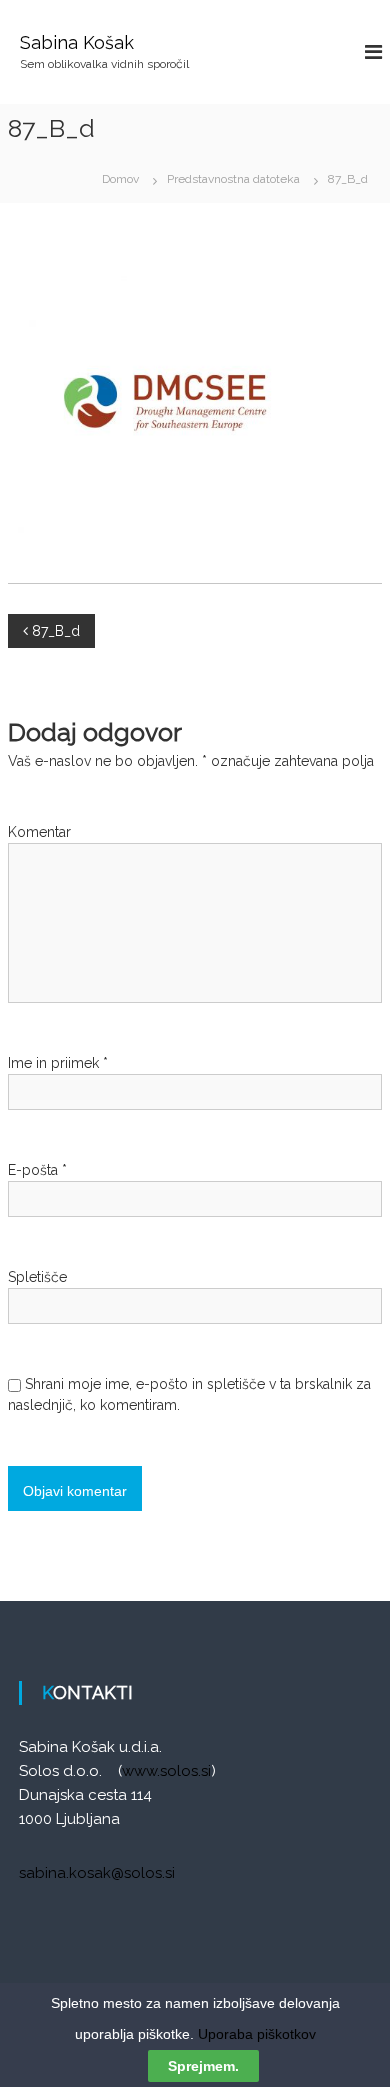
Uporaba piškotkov (257, 2034)
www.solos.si (166, 1771)
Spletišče (37, 1277)
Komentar (39, 832)
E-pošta (37, 1170)
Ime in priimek (58, 1063)
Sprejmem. (203, 2066)
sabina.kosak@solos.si (97, 1873)
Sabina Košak (77, 42)
